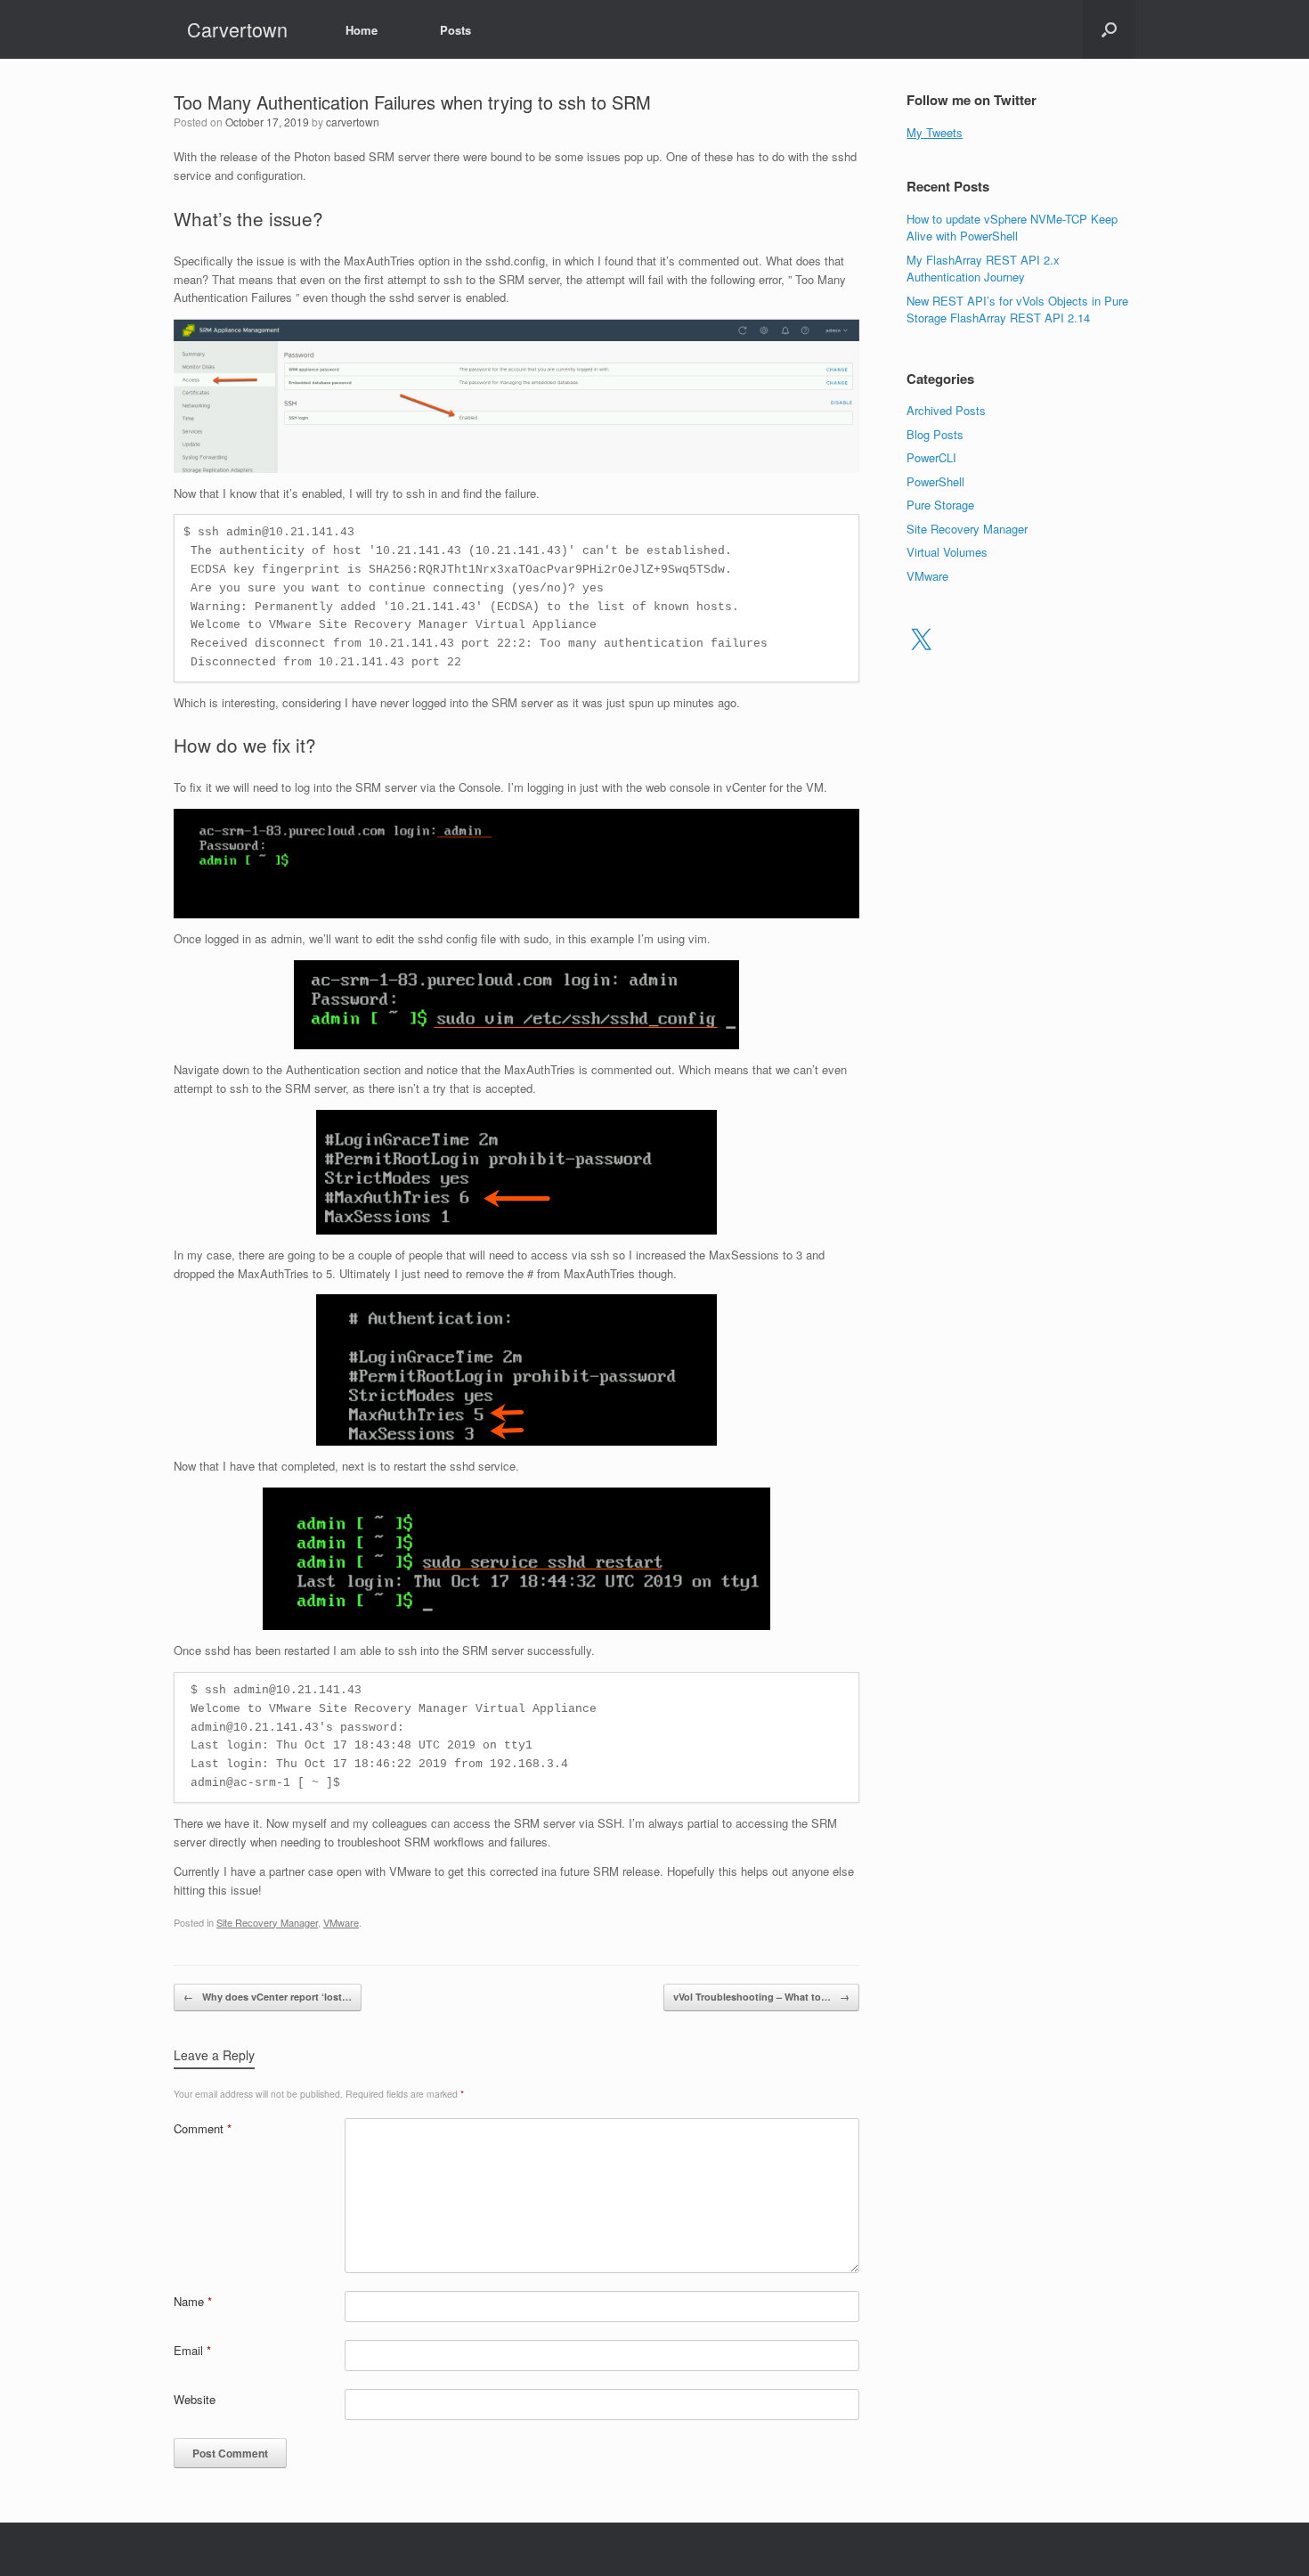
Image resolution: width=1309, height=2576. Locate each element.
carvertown (353, 122)
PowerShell (935, 481)
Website (195, 2399)
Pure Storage (940, 505)
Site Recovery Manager (267, 1922)
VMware (341, 1922)
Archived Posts (946, 410)
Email (192, 2350)
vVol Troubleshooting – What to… (761, 1997)
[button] (1109, 29)
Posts (455, 30)
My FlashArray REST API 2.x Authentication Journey (983, 269)
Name (193, 2301)
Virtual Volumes (947, 552)
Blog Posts (935, 434)
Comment (203, 2128)
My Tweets (935, 132)
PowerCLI (931, 457)
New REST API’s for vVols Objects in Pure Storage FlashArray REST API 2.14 (1017, 310)
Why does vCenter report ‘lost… (268, 1997)
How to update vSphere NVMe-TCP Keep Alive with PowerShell (1012, 228)
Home (362, 30)
